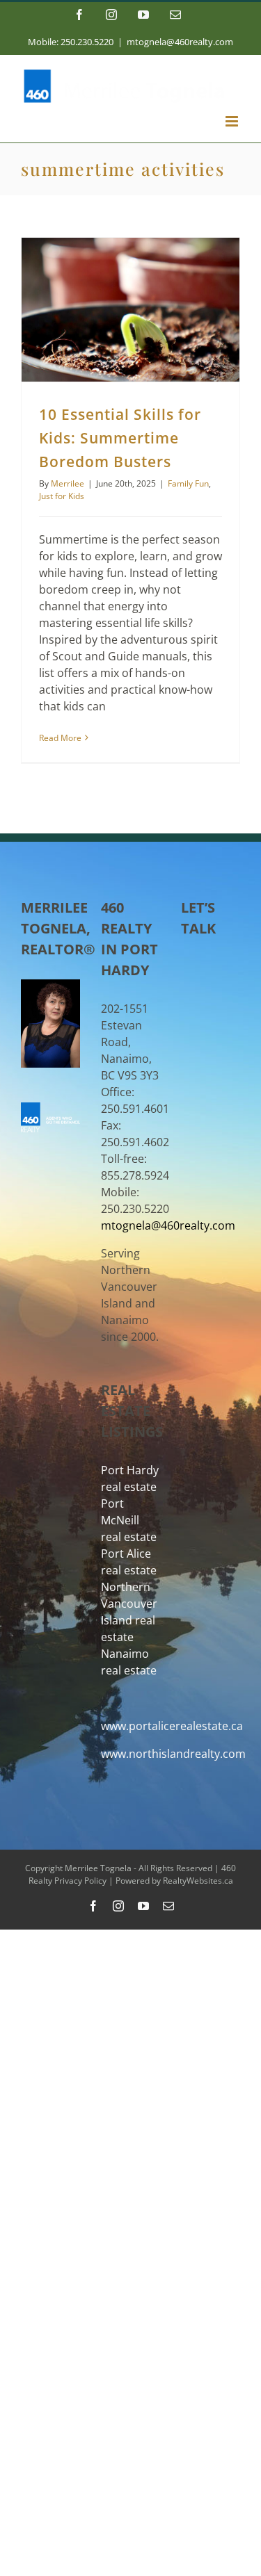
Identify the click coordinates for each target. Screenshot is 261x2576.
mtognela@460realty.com (180, 42)
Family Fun (188, 483)
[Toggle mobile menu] (233, 121)
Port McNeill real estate (129, 1520)
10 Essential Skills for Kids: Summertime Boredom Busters (120, 438)
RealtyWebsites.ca (198, 1881)
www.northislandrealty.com (173, 1754)
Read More (60, 738)
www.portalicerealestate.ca (172, 1726)
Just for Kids (62, 496)
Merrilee (68, 483)
